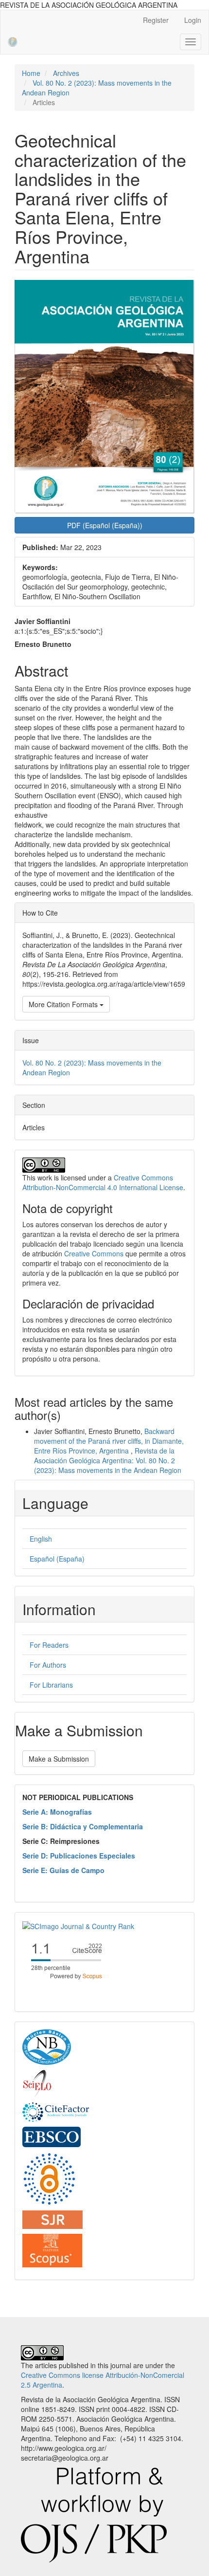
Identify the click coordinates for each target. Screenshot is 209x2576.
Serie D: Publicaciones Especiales (79, 1856)
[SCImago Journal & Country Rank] (78, 1925)
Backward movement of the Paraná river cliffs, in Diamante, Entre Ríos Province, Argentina (109, 1441)
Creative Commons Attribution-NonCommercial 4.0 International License (103, 1182)
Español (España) (57, 1559)
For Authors (48, 1665)
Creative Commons (94, 1253)
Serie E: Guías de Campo (63, 1870)
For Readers (49, 1645)
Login (193, 20)
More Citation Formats (64, 1004)
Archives (66, 73)
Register (156, 20)
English (41, 1539)
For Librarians (51, 1685)
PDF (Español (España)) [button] (105, 525)
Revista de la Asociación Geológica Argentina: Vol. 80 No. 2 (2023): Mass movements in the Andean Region (108, 1460)
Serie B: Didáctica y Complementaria (83, 1826)
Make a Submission (59, 1759)
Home (31, 73)
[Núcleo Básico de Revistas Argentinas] (47, 2046)
